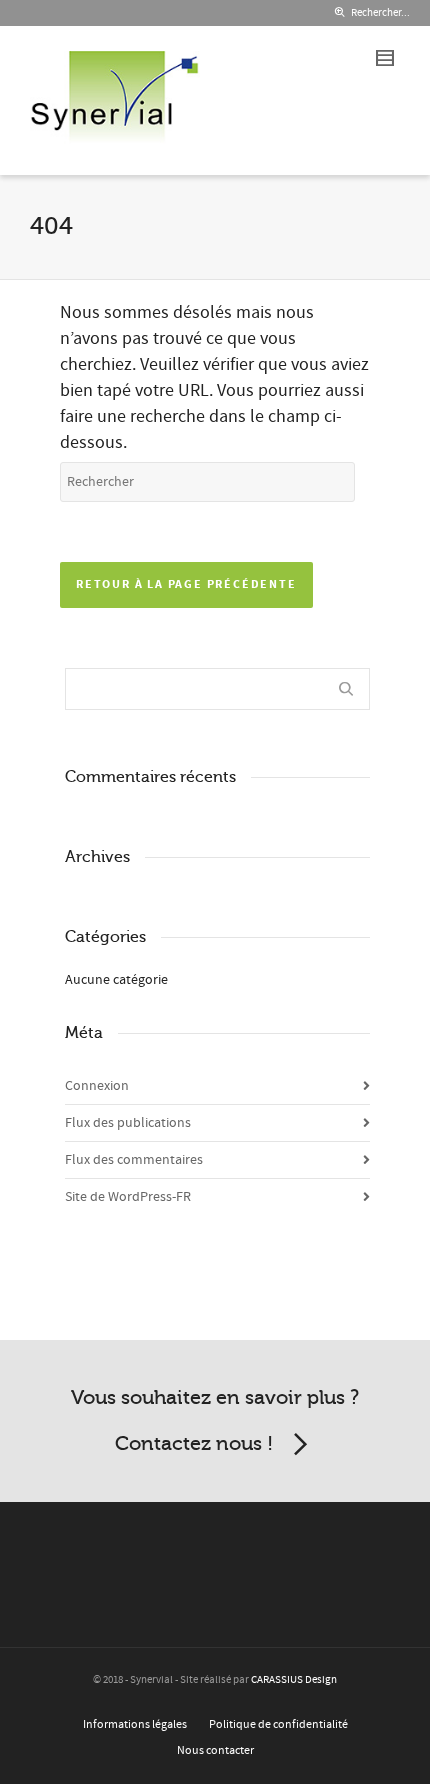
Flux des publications (128, 1123)
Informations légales (135, 1724)
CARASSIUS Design (294, 1680)
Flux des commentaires (134, 1160)
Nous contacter (215, 1750)
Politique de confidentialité (278, 1724)
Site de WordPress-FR (128, 1197)
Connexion (97, 1086)
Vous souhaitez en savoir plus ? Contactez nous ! (215, 1420)
